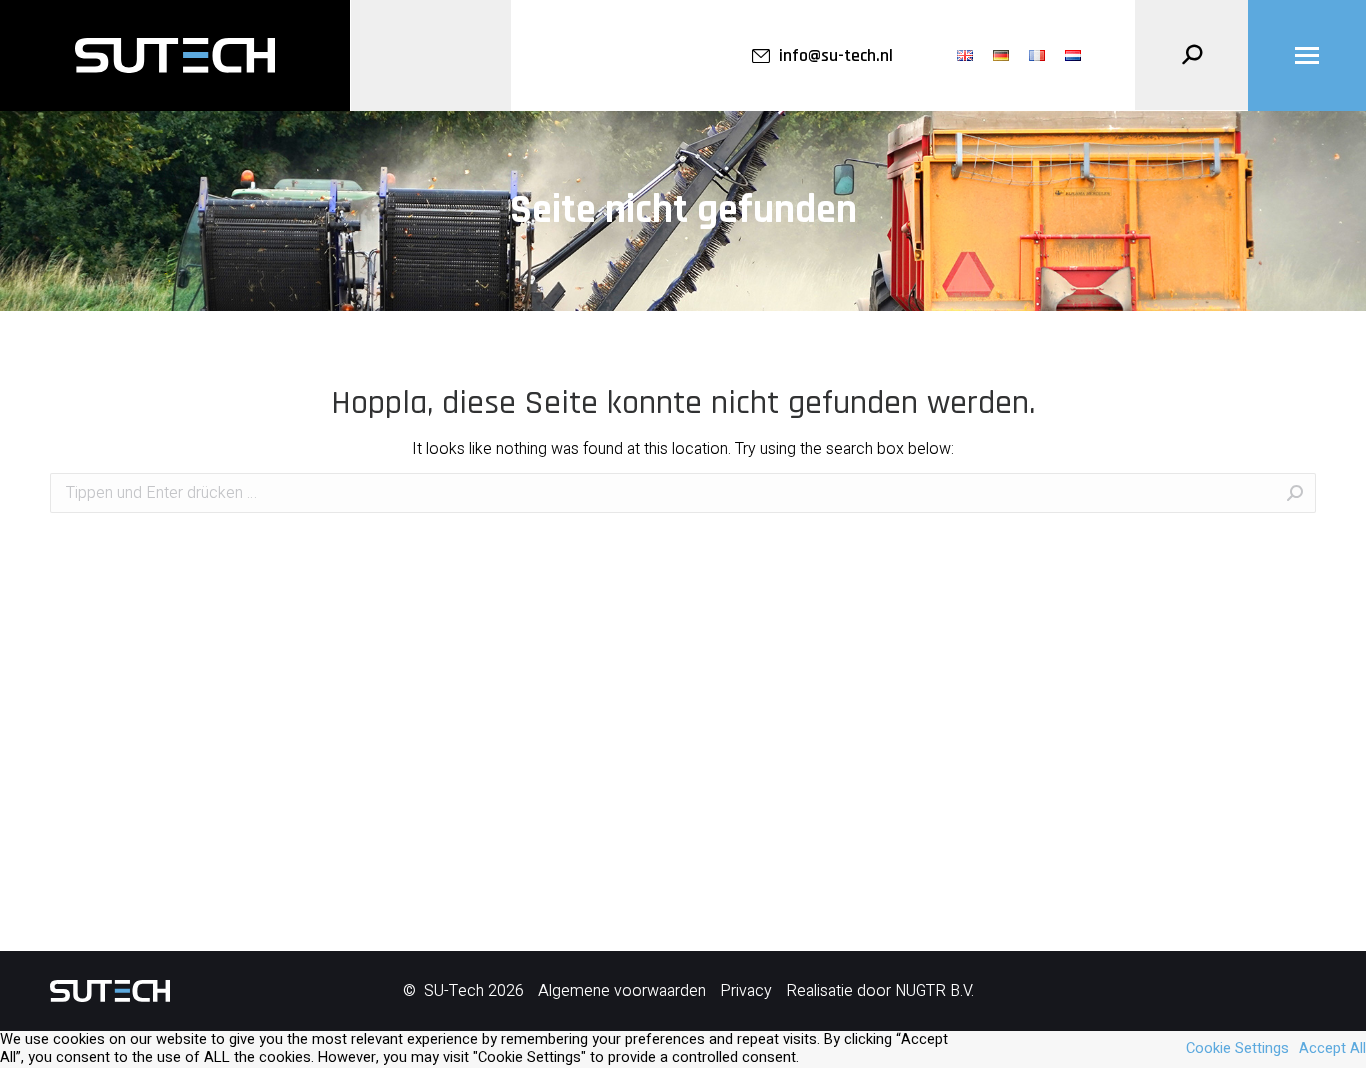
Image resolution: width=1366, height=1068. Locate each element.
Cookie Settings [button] (1237, 1049)
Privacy (746, 991)
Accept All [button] (1332, 1049)
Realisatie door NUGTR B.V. (880, 991)
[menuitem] (965, 56)
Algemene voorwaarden (622, 991)
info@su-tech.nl (836, 55)
